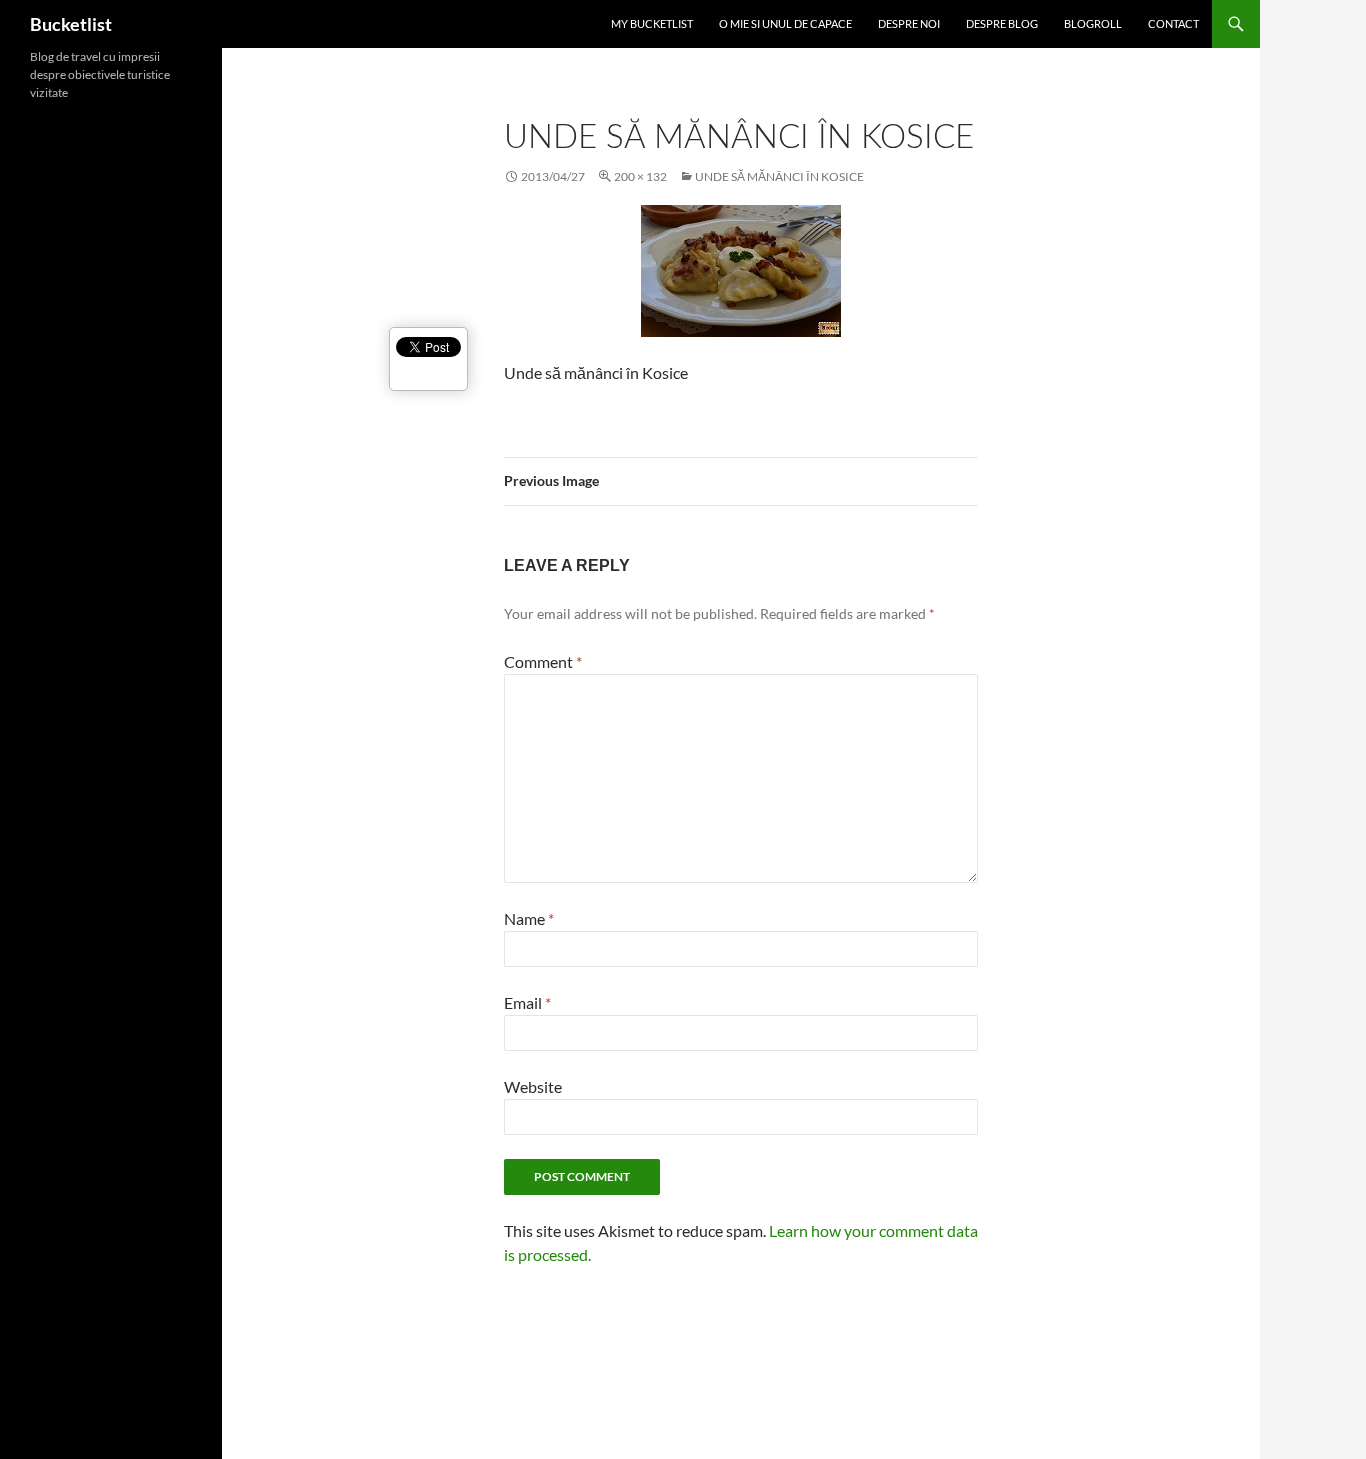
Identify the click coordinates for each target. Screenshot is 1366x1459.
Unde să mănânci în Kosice (779, 176)
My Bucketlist (652, 23)
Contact (1173, 23)
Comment (543, 661)
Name (529, 918)
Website (533, 1086)
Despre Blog (1002, 23)
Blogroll (1093, 23)
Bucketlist (71, 24)
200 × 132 (640, 176)
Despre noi (909, 23)
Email (527, 1002)
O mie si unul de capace (785, 23)
